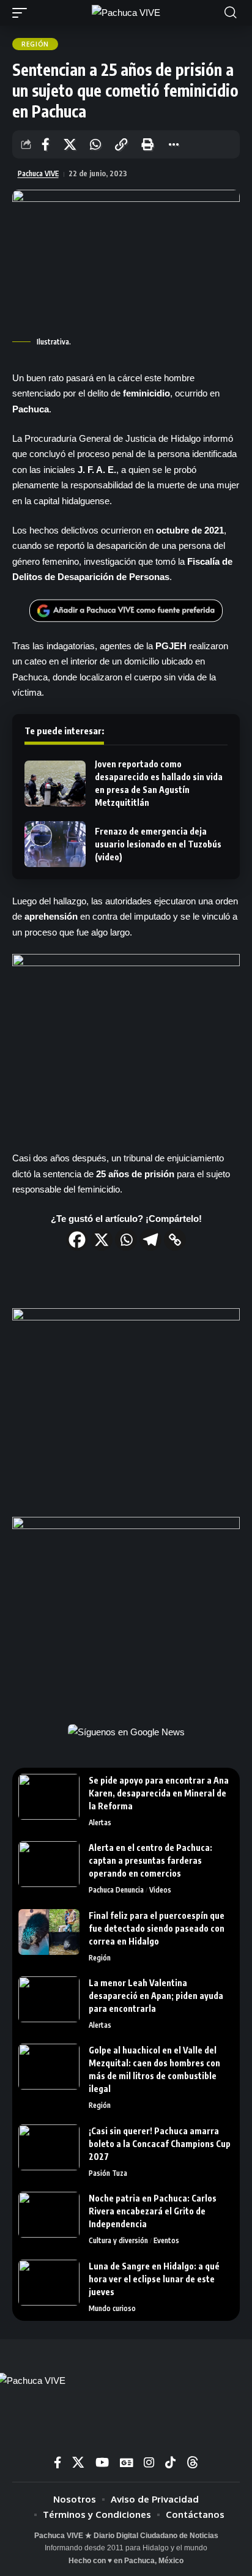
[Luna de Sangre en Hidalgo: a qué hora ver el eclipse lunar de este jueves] (49, 2283)
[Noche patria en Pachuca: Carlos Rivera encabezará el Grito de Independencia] (49, 2215)
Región (35, 44)
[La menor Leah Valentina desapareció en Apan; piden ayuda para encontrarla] (49, 1999)
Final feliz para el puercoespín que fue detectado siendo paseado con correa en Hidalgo (157, 1928)
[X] (102, 1240)
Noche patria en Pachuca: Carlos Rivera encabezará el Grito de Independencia (153, 2211)
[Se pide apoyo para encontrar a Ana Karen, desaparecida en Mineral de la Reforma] (49, 1797)
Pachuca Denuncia (116, 1890)
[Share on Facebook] (46, 144)
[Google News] (126, 2462)
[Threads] (193, 2462)
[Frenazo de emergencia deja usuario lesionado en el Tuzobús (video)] (55, 844)
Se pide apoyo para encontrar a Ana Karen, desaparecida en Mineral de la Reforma (159, 1793)
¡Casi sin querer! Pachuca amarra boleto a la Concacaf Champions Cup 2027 (160, 2144)
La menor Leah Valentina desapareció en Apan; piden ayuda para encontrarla (156, 1996)
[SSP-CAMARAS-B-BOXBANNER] (126, 1610)
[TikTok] (170, 2462)
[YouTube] (102, 2462)
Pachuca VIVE (38, 173)
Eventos (166, 2240)
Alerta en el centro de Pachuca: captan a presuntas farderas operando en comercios (150, 1860)
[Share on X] (70, 144)
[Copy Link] (175, 1240)
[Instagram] (149, 2462)
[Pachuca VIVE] (126, 13)
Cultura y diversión (118, 2240)
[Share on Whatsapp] (95, 144)
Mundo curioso (112, 2308)
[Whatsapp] (126, 1240)
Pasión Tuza (108, 2173)
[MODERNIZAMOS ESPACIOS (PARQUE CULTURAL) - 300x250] (126, 1402)
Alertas (100, 1822)
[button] (23, 13)
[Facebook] (77, 1240)
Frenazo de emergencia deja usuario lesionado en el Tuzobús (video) (158, 844)
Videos (160, 1890)
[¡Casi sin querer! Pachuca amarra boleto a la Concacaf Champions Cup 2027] (49, 2147)
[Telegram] (150, 1240)
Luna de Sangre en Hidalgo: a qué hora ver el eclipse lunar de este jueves (154, 2279)
